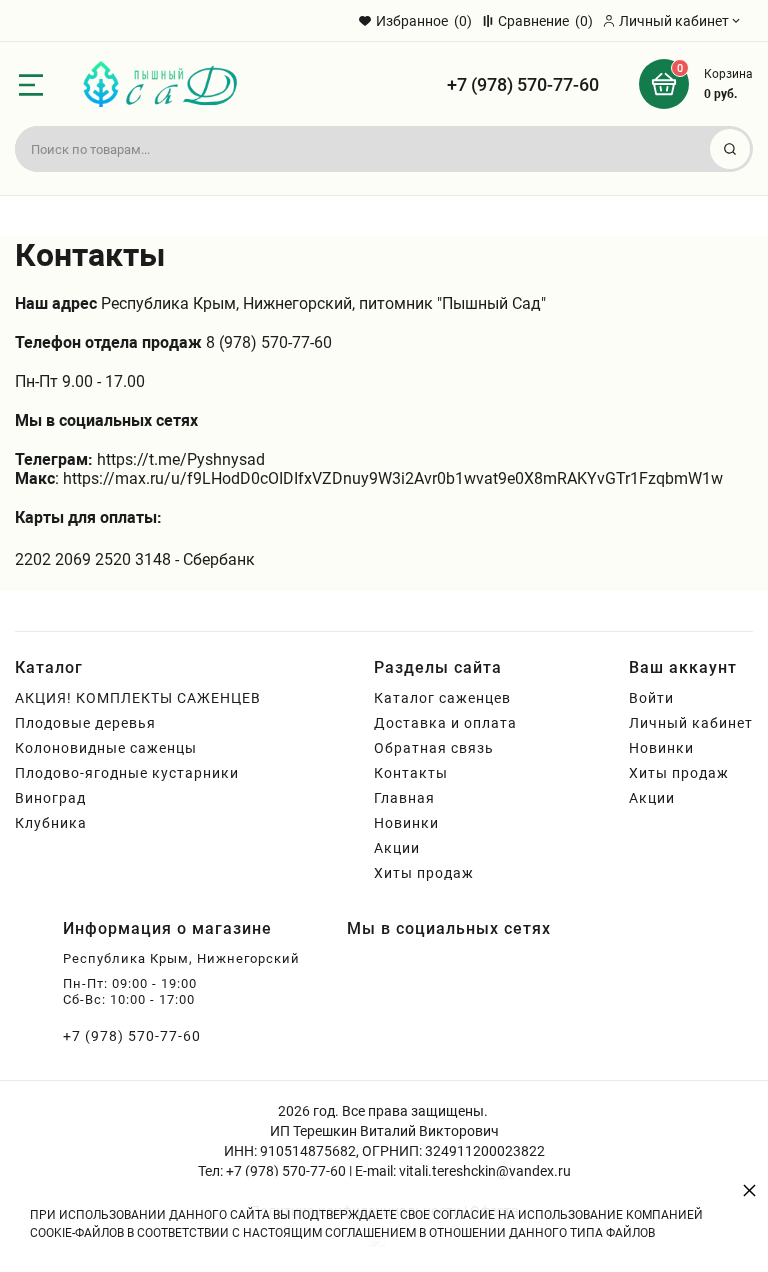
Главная (404, 798)
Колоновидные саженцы (106, 748)
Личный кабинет (691, 723)
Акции (397, 848)
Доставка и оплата (445, 723)
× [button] (749, 1189)
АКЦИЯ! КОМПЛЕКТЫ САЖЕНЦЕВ (138, 698)
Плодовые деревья (85, 723)
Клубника (51, 823)
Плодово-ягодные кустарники (127, 773)
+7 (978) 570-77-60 (523, 84)
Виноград (50, 798)
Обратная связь (434, 748)
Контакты (411, 773)
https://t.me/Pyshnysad (181, 459)
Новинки (406, 823)
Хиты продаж (424, 873)
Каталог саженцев (442, 698)
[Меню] (31, 85)
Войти (651, 698)
